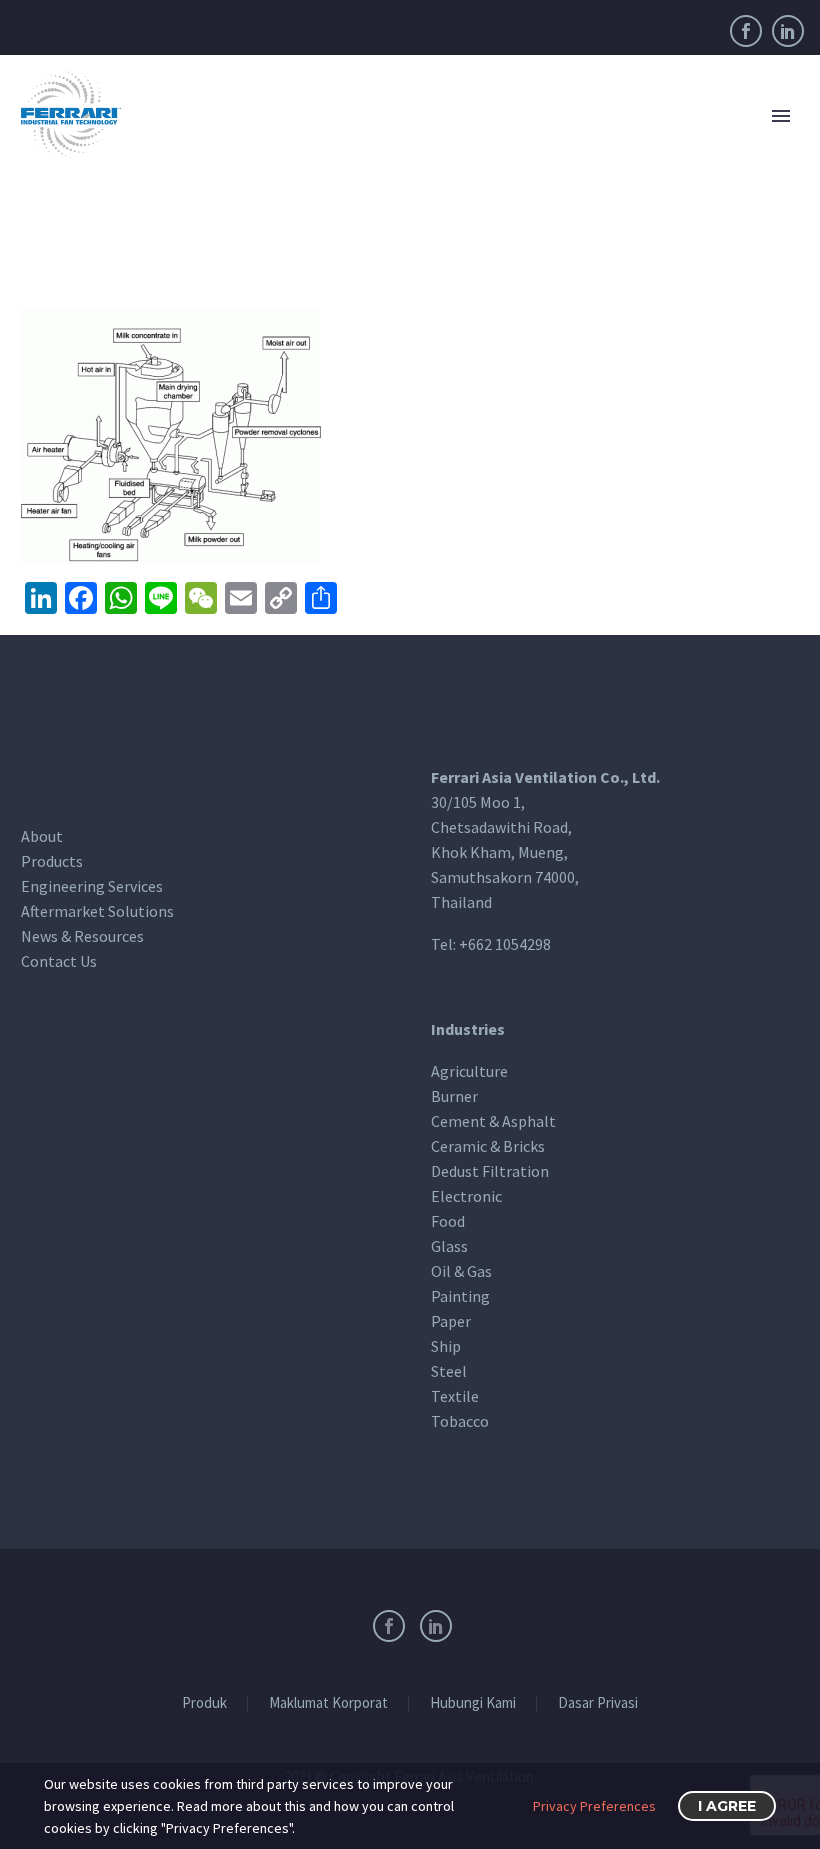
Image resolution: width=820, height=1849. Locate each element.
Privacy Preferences (594, 1806)
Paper (451, 1321)
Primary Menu (781, 116)
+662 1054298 (505, 944)
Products (52, 861)
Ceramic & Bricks (488, 1146)
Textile (455, 1396)
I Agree (727, 1806)
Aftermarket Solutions (97, 911)
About (42, 836)
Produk (204, 1703)
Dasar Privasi (598, 1703)
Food (448, 1221)
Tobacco (460, 1421)
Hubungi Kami (473, 1703)
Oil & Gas (461, 1271)
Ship (446, 1346)
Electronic (466, 1196)
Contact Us (59, 961)
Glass (449, 1246)
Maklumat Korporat (328, 1703)
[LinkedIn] (788, 31)
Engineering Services (92, 886)
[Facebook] (746, 31)
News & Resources (82, 936)
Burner (454, 1096)
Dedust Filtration (490, 1171)
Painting (460, 1296)
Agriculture (469, 1071)
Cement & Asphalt (493, 1121)
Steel (449, 1371)
